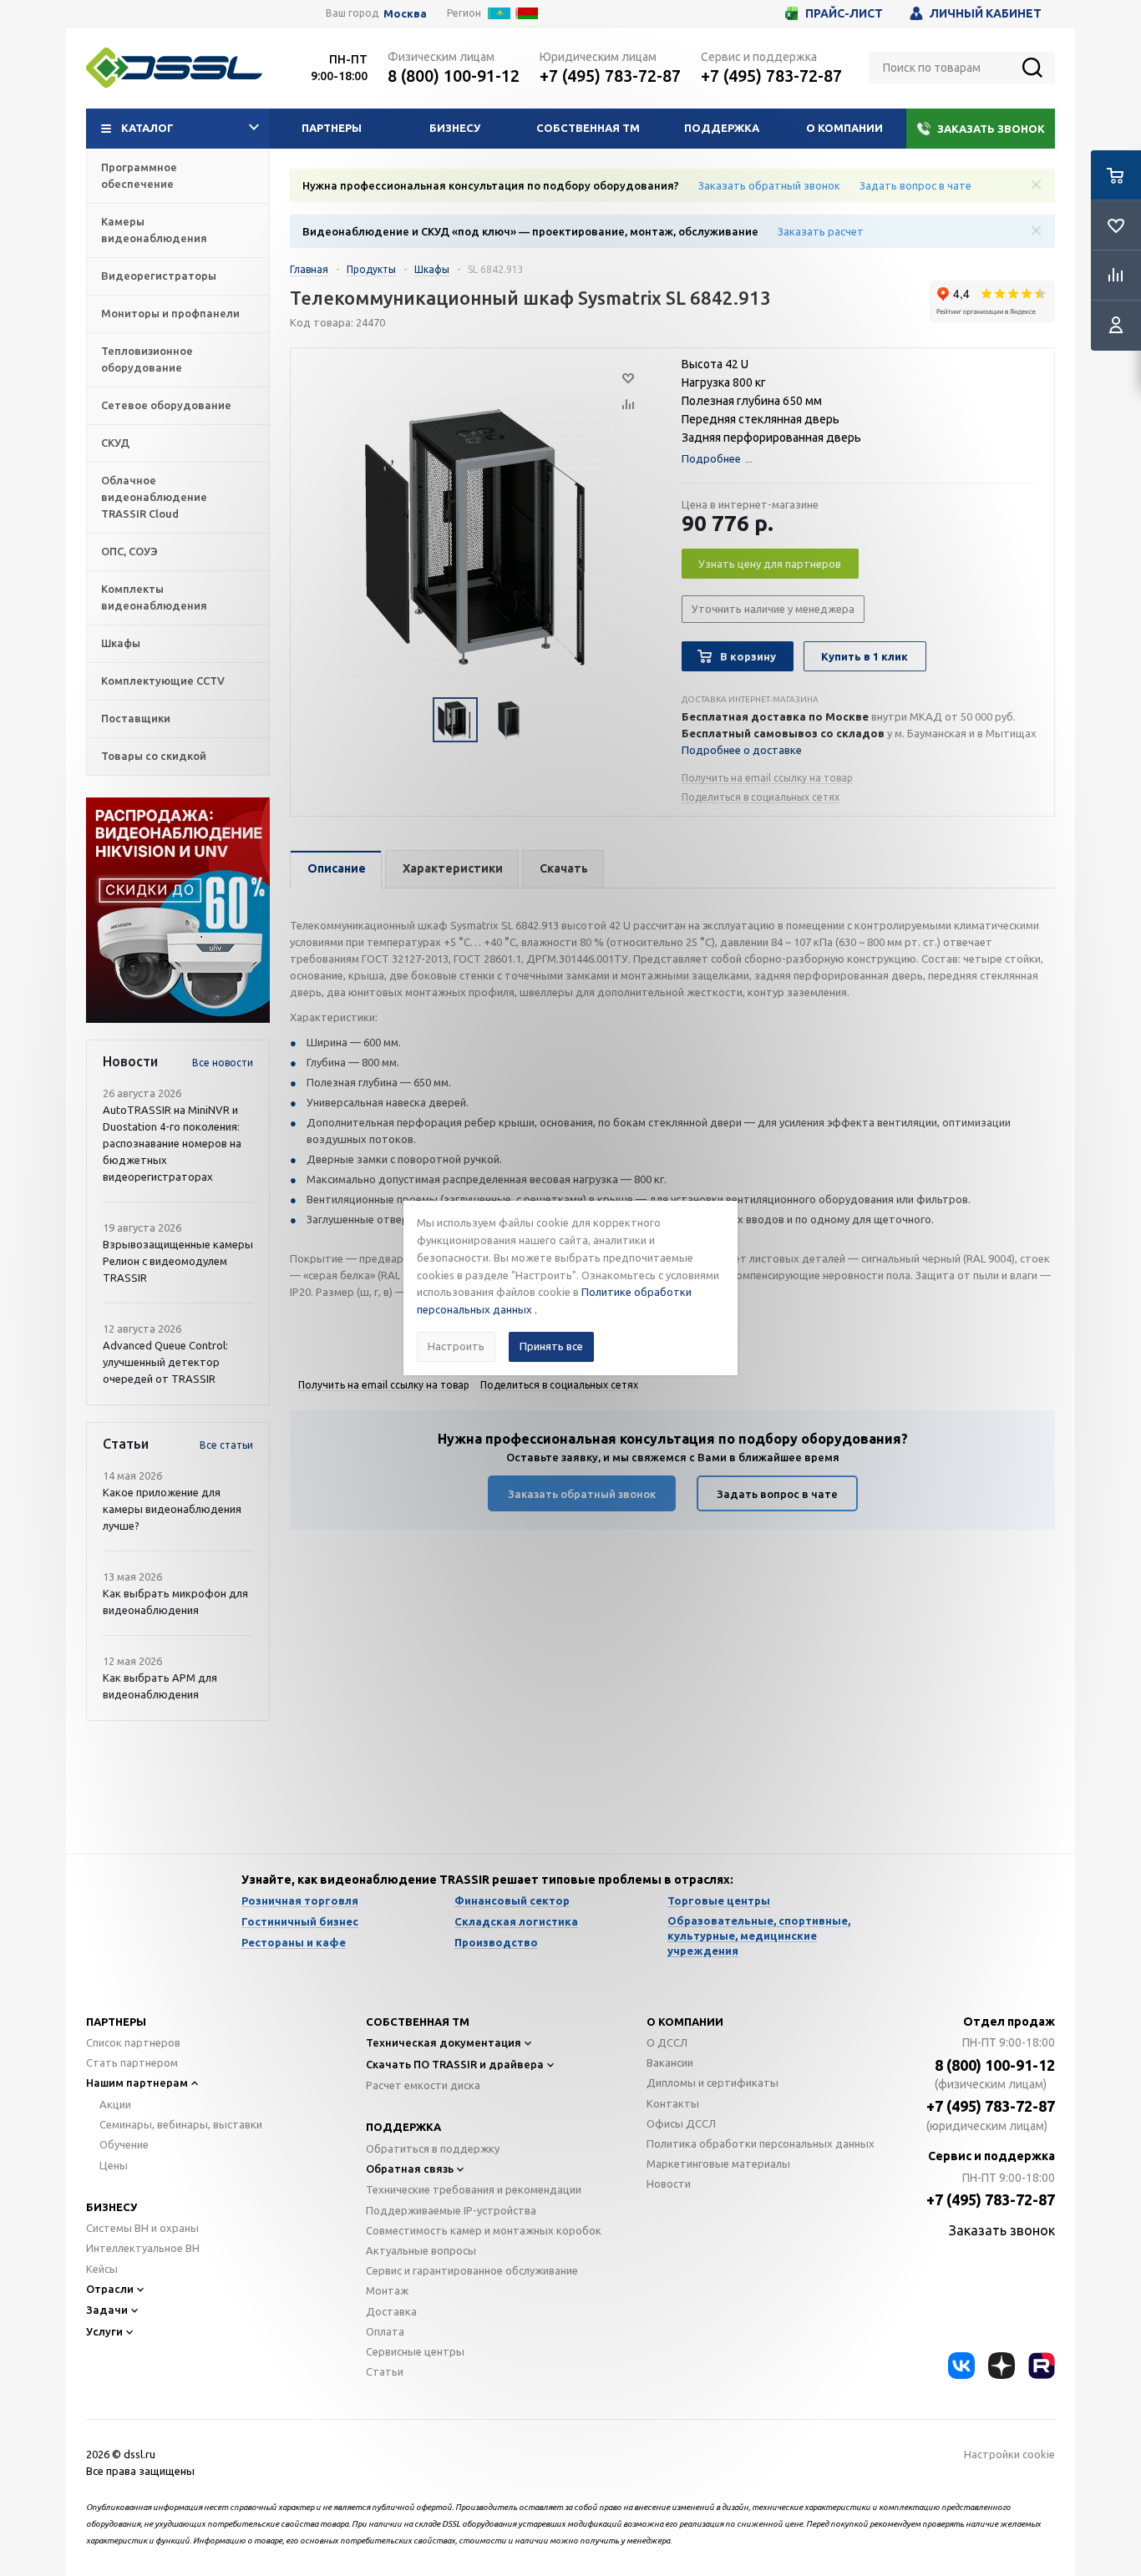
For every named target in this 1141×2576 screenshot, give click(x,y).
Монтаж (387, 2290)
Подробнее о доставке (742, 750)
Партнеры (332, 128)
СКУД (115, 443)
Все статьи (226, 1445)
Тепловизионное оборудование (147, 359)
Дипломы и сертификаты (712, 2083)
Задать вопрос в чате (915, 185)
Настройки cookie (1009, 2454)
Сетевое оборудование (166, 405)
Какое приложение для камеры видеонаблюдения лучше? (172, 1509)
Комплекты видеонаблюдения (154, 597)
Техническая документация (444, 2042)
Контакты (673, 2103)
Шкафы (121, 643)
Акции (115, 2104)
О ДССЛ (667, 2042)
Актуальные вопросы (421, 2250)
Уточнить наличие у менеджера (773, 609)
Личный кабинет (986, 13)
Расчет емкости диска (423, 2085)
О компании (844, 128)
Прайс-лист (844, 13)
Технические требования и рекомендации (474, 2189)
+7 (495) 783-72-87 (610, 76)
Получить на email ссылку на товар (767, 778)
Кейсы (102, 2269)
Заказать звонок (991, 129)
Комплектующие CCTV (163, 681)
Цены (114, 2165)
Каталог (147, 128)
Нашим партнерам (137, 2083)
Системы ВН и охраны (142, 2228)
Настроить (456, 1346)
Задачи (107, 2310)
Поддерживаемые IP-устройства (451, 2210)
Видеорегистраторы (159, 276)
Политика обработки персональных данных (761, 2143)
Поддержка (722, 128)
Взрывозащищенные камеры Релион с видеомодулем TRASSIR (178, 1261)
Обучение (124, 2144)
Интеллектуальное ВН (143, 2248)
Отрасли (110, 2289)
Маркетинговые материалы (718, 2164)
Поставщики (136, 718)
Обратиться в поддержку (433, 2148)
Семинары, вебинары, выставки (181, 2124)
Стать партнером (132, 2062)
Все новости (223, 1063)
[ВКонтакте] (961, 2366)
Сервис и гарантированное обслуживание (472, 2270)
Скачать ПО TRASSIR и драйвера (455, 2064)
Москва (405, 14)
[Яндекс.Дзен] (1002, 2366)
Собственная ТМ (588, 128)
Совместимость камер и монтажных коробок (484, 2230)
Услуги (104, 2331)
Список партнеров (133, 2042)
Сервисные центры (415, 2351)
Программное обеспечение (139, 175)
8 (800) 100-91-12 (454, 76)
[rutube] (1042, 2366)
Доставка (391, 2311)
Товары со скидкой (154, 756)
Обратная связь (410, 2169)
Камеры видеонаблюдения (154, 230)
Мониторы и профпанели (170, 313)
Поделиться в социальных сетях (761, 797)
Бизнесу (455, 128)
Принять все (551, 1346)
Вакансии (670, 2062)
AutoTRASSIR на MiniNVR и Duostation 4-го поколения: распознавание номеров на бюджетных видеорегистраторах (172, 1143)
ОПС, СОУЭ (129, 551)
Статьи (385, 2371)
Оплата (385, 2331)
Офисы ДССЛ (681, 2123)
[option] (178, 910)
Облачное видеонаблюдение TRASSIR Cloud (154, 497)
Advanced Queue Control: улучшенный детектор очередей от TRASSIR (165, 1362)
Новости (669, 2184)
